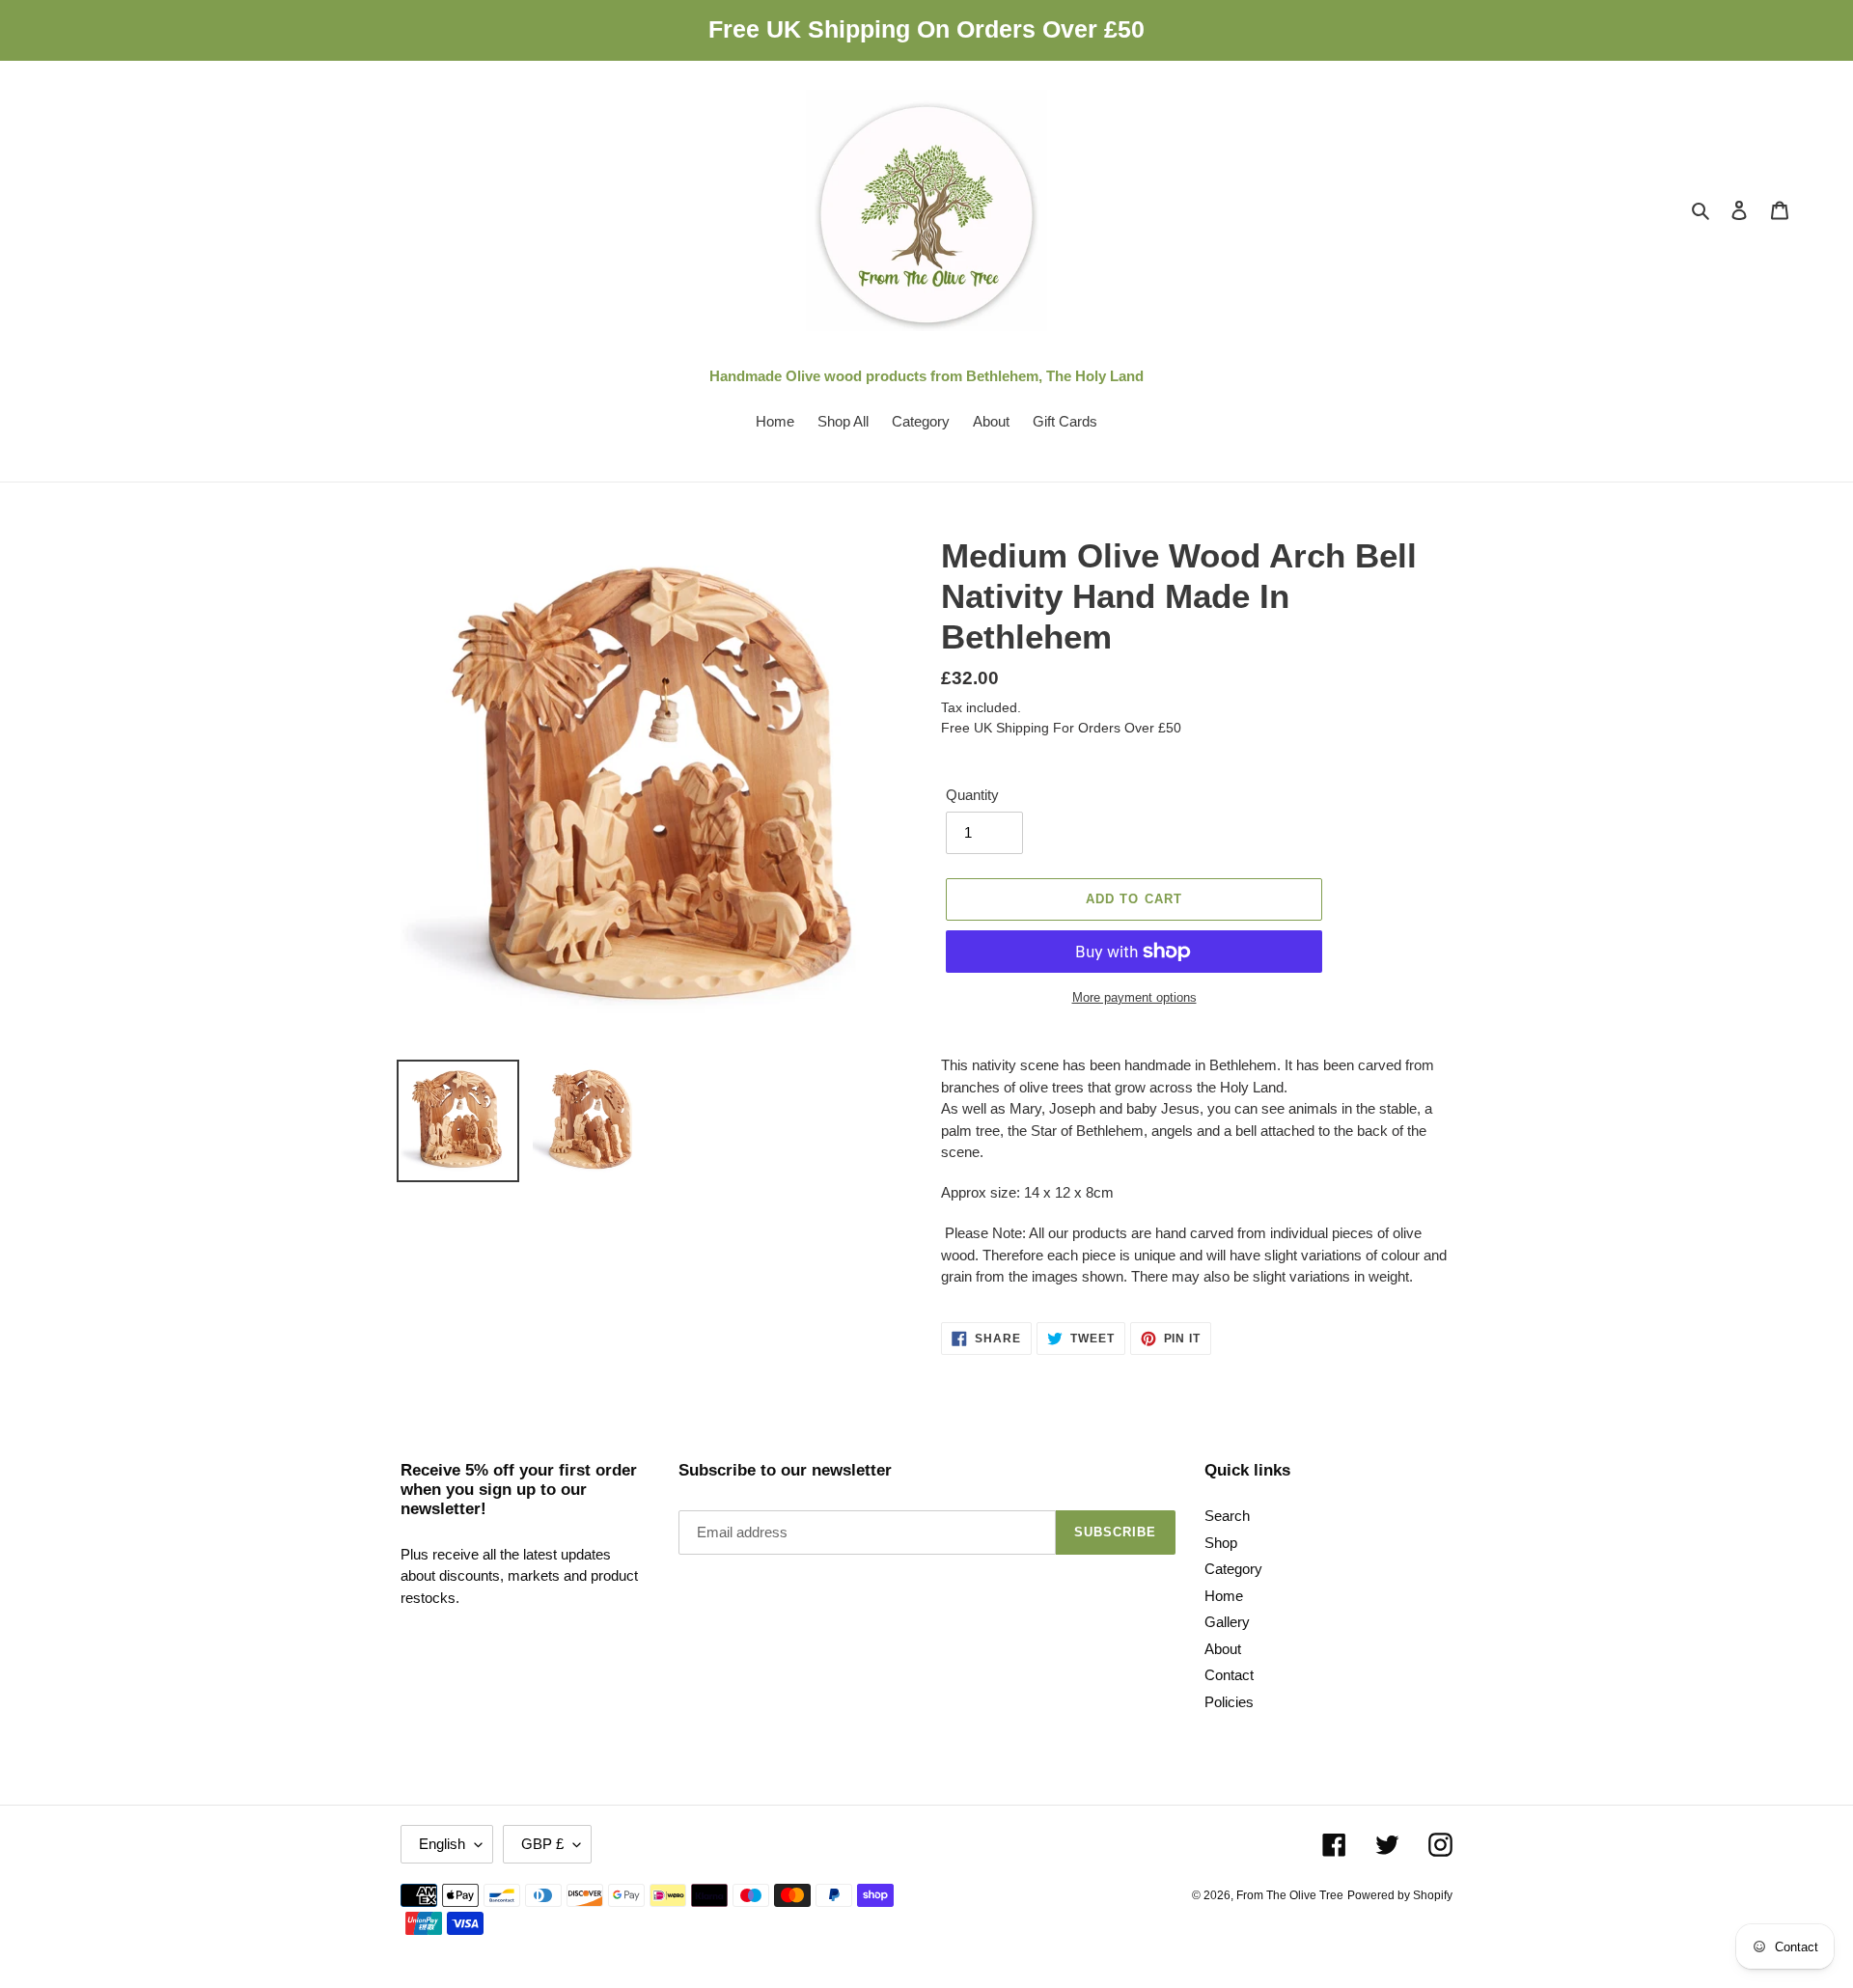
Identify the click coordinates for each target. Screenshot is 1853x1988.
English (442, 1844)
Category (1233, 1569)
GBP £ (542, 1844)
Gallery (1227, 1622)
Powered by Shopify (1400, 1895)
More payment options (1134, 997)
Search (1227, 1516)
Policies (1229, 1702)
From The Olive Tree (1290, 1895)
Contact (1229, 1675)
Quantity (972, 795)
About (1223, 1649)
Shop (1221, 1543)
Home (1224, 1596)
